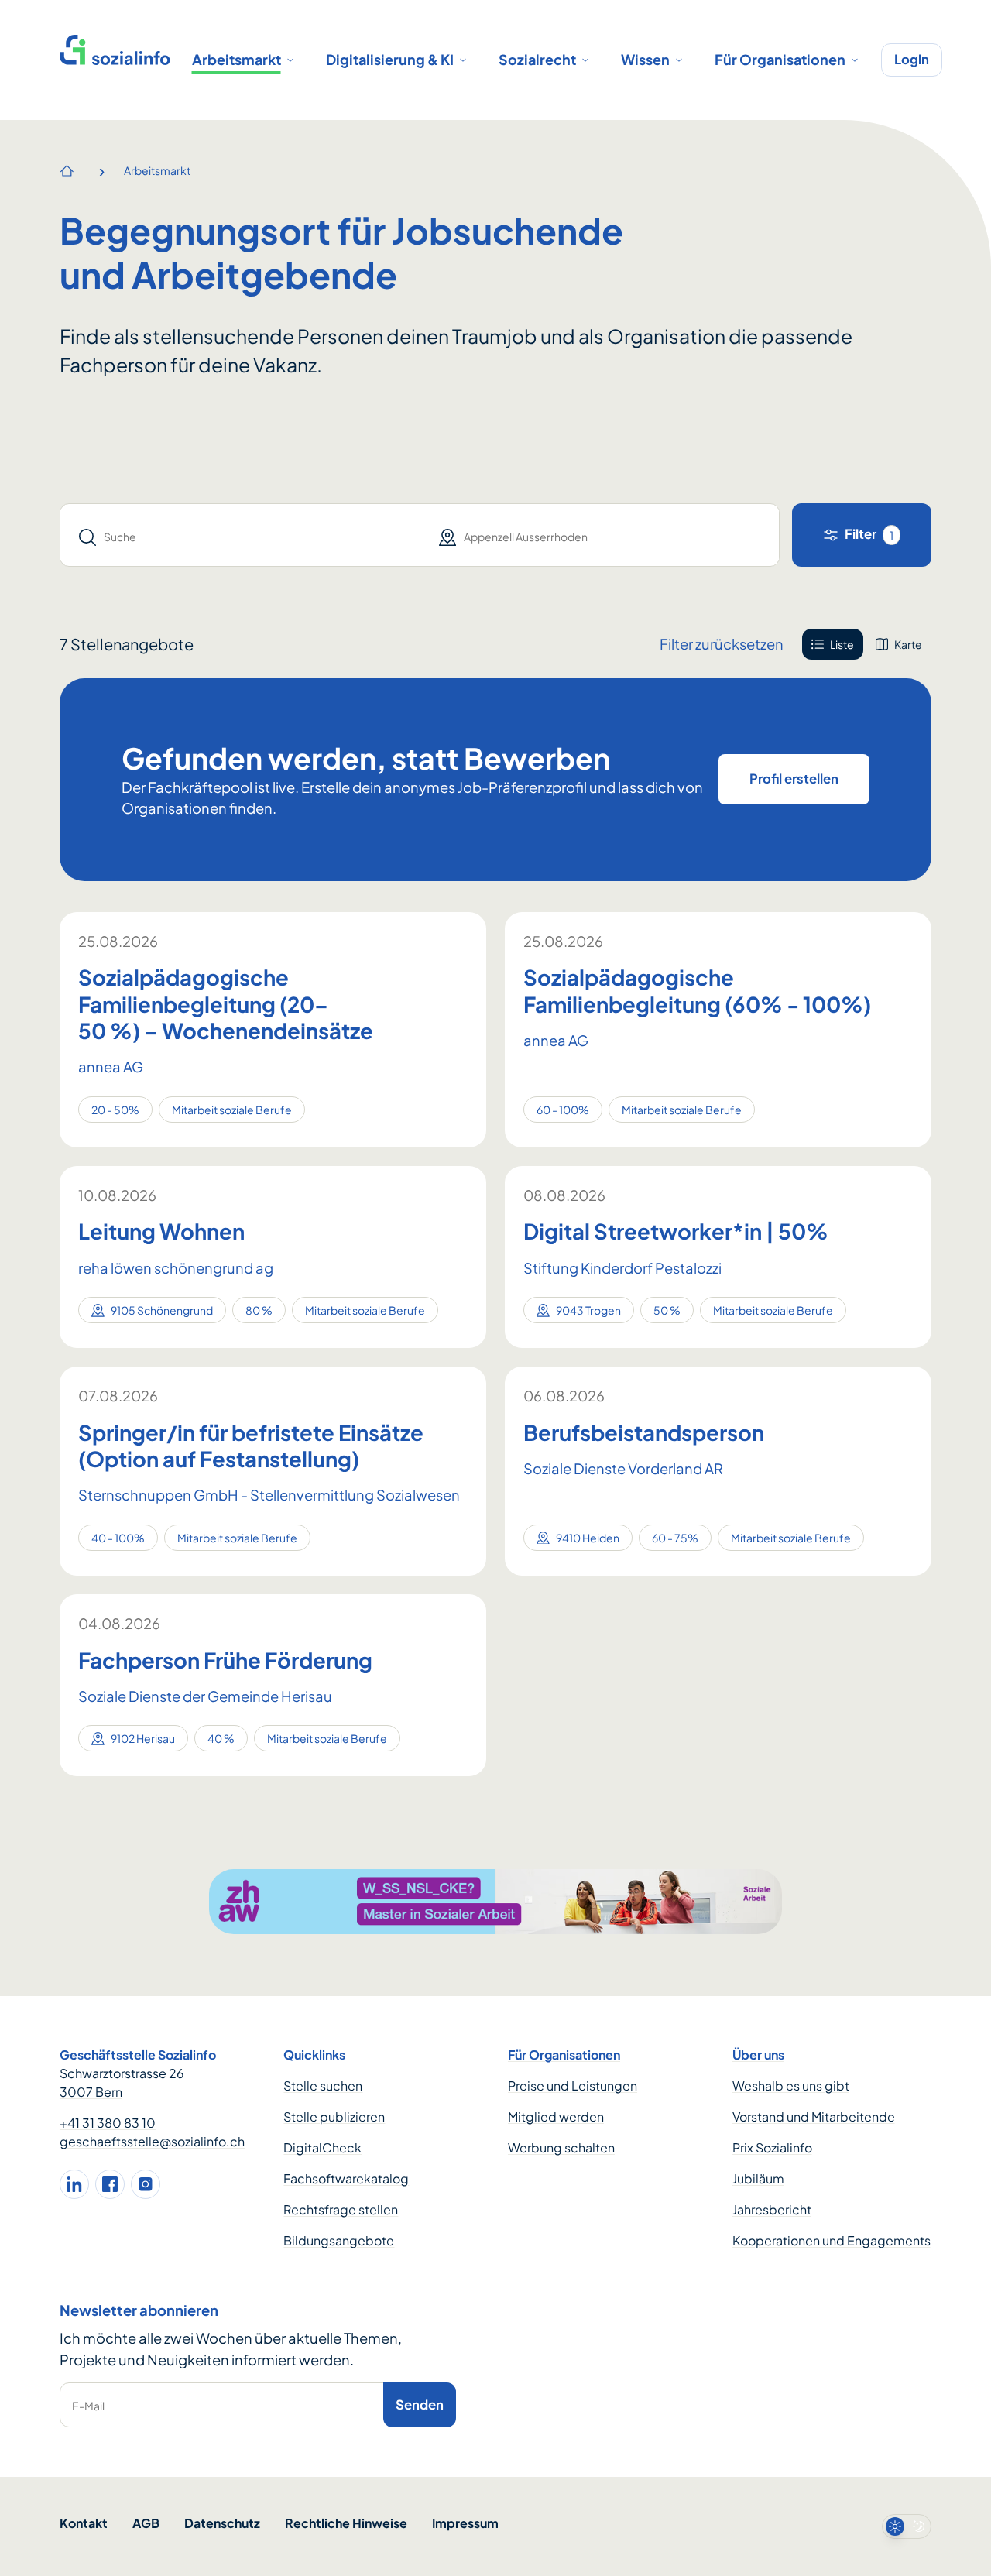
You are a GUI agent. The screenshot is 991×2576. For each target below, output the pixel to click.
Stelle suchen (323, 2085)
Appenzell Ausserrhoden (526, 537)
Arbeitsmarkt (237, 59)
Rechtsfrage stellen (341, 2209)
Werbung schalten (561, 2147)
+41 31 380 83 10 (108, 2123)
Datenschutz (222, 2523)
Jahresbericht (772, 2209)
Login (912, 59)
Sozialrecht (537, 59)
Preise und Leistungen (573, 2085)
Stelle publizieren (334, 2116)
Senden (420, 2404)
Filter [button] (869, 534)
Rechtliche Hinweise (346, 2523)
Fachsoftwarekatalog (346, 2178)
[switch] (907, 2526)
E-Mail (88, 2406)
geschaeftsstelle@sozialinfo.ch (152, 2141)
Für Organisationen (780, 59)
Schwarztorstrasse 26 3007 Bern (122, 2082)
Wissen (645, 59)
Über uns (758, 2055)
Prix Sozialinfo (772, 2147)
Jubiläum (758, 2178)
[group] (867, 644)
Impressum (465, 2523)
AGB (146, 2523)
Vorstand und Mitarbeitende (814, 2116)
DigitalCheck (322, 2147)
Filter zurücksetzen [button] (722, 644)
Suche (120, 537)
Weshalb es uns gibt (791, 2085)
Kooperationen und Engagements (832, 2240)
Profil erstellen (794, 779)
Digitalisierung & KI (390, 59)
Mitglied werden (556, 2116)
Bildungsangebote (339, 2240)
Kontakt (84, 2523)
